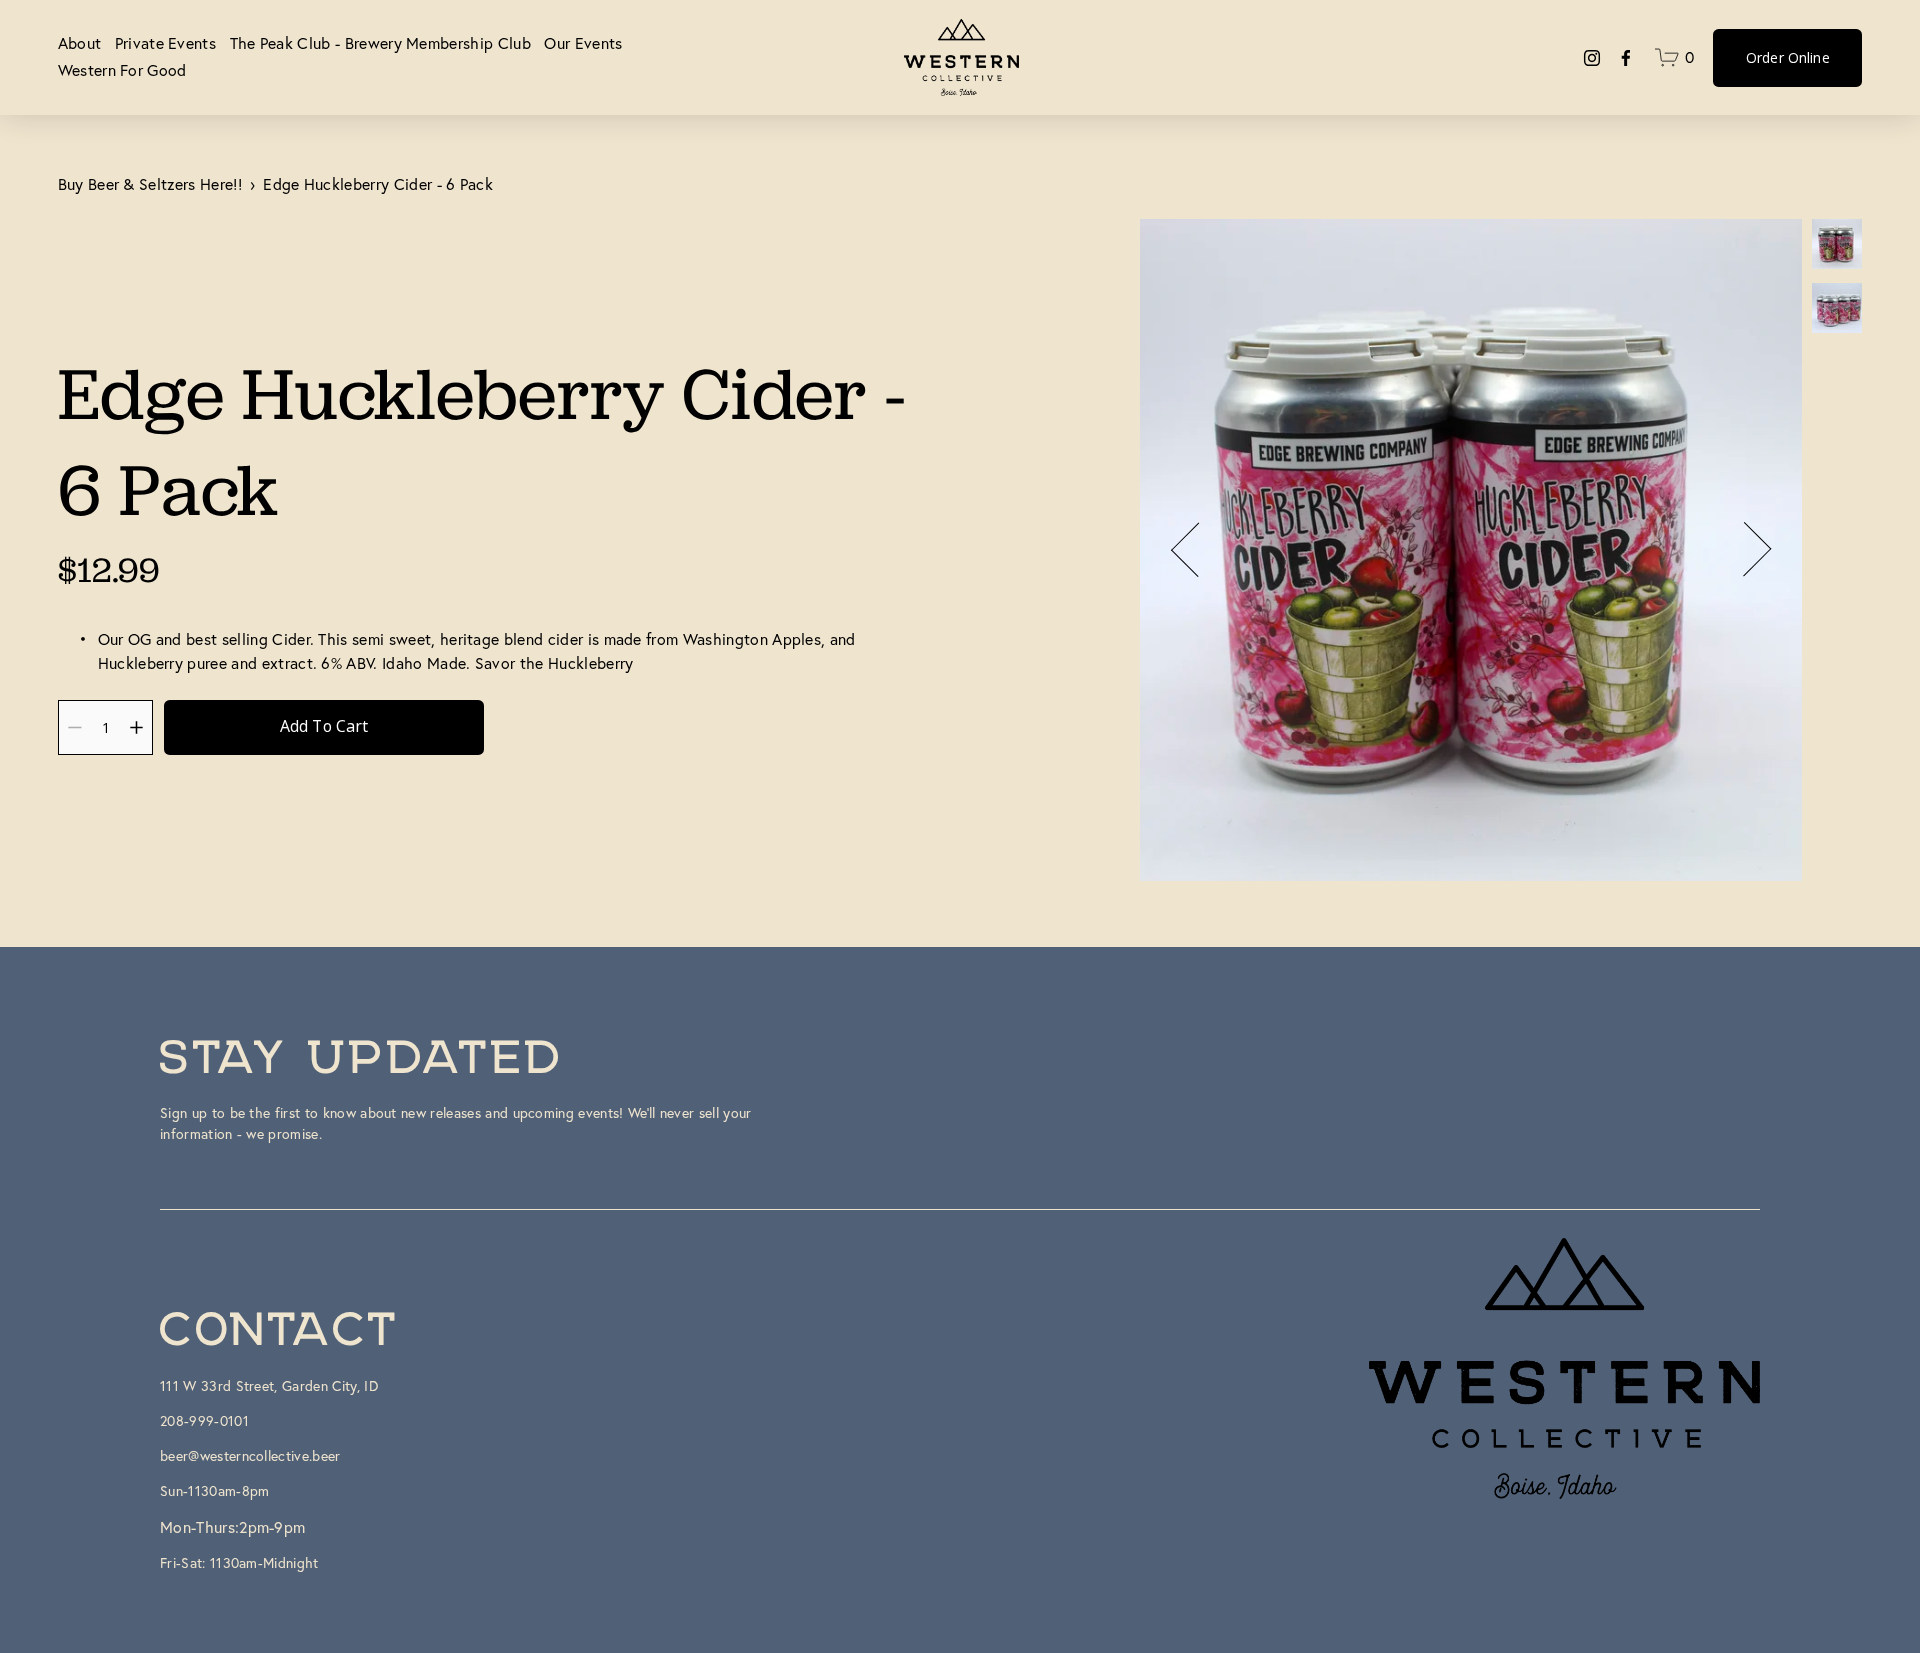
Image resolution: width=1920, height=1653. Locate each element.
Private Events (165, 43)
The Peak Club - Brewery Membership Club (380, 43)
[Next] (1744, 550)
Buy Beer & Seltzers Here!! (150, 184)
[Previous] (1198, 550)
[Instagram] (1592, 58)
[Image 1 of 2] (1837, 246)
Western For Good (122, 70)
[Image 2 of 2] (1837, 310)
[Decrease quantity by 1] (74, 727)
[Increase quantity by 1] (136, 727)
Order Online (1788, 57)
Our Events (583, 43)
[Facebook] (1626, 58)
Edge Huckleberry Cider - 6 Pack (378, 184)
